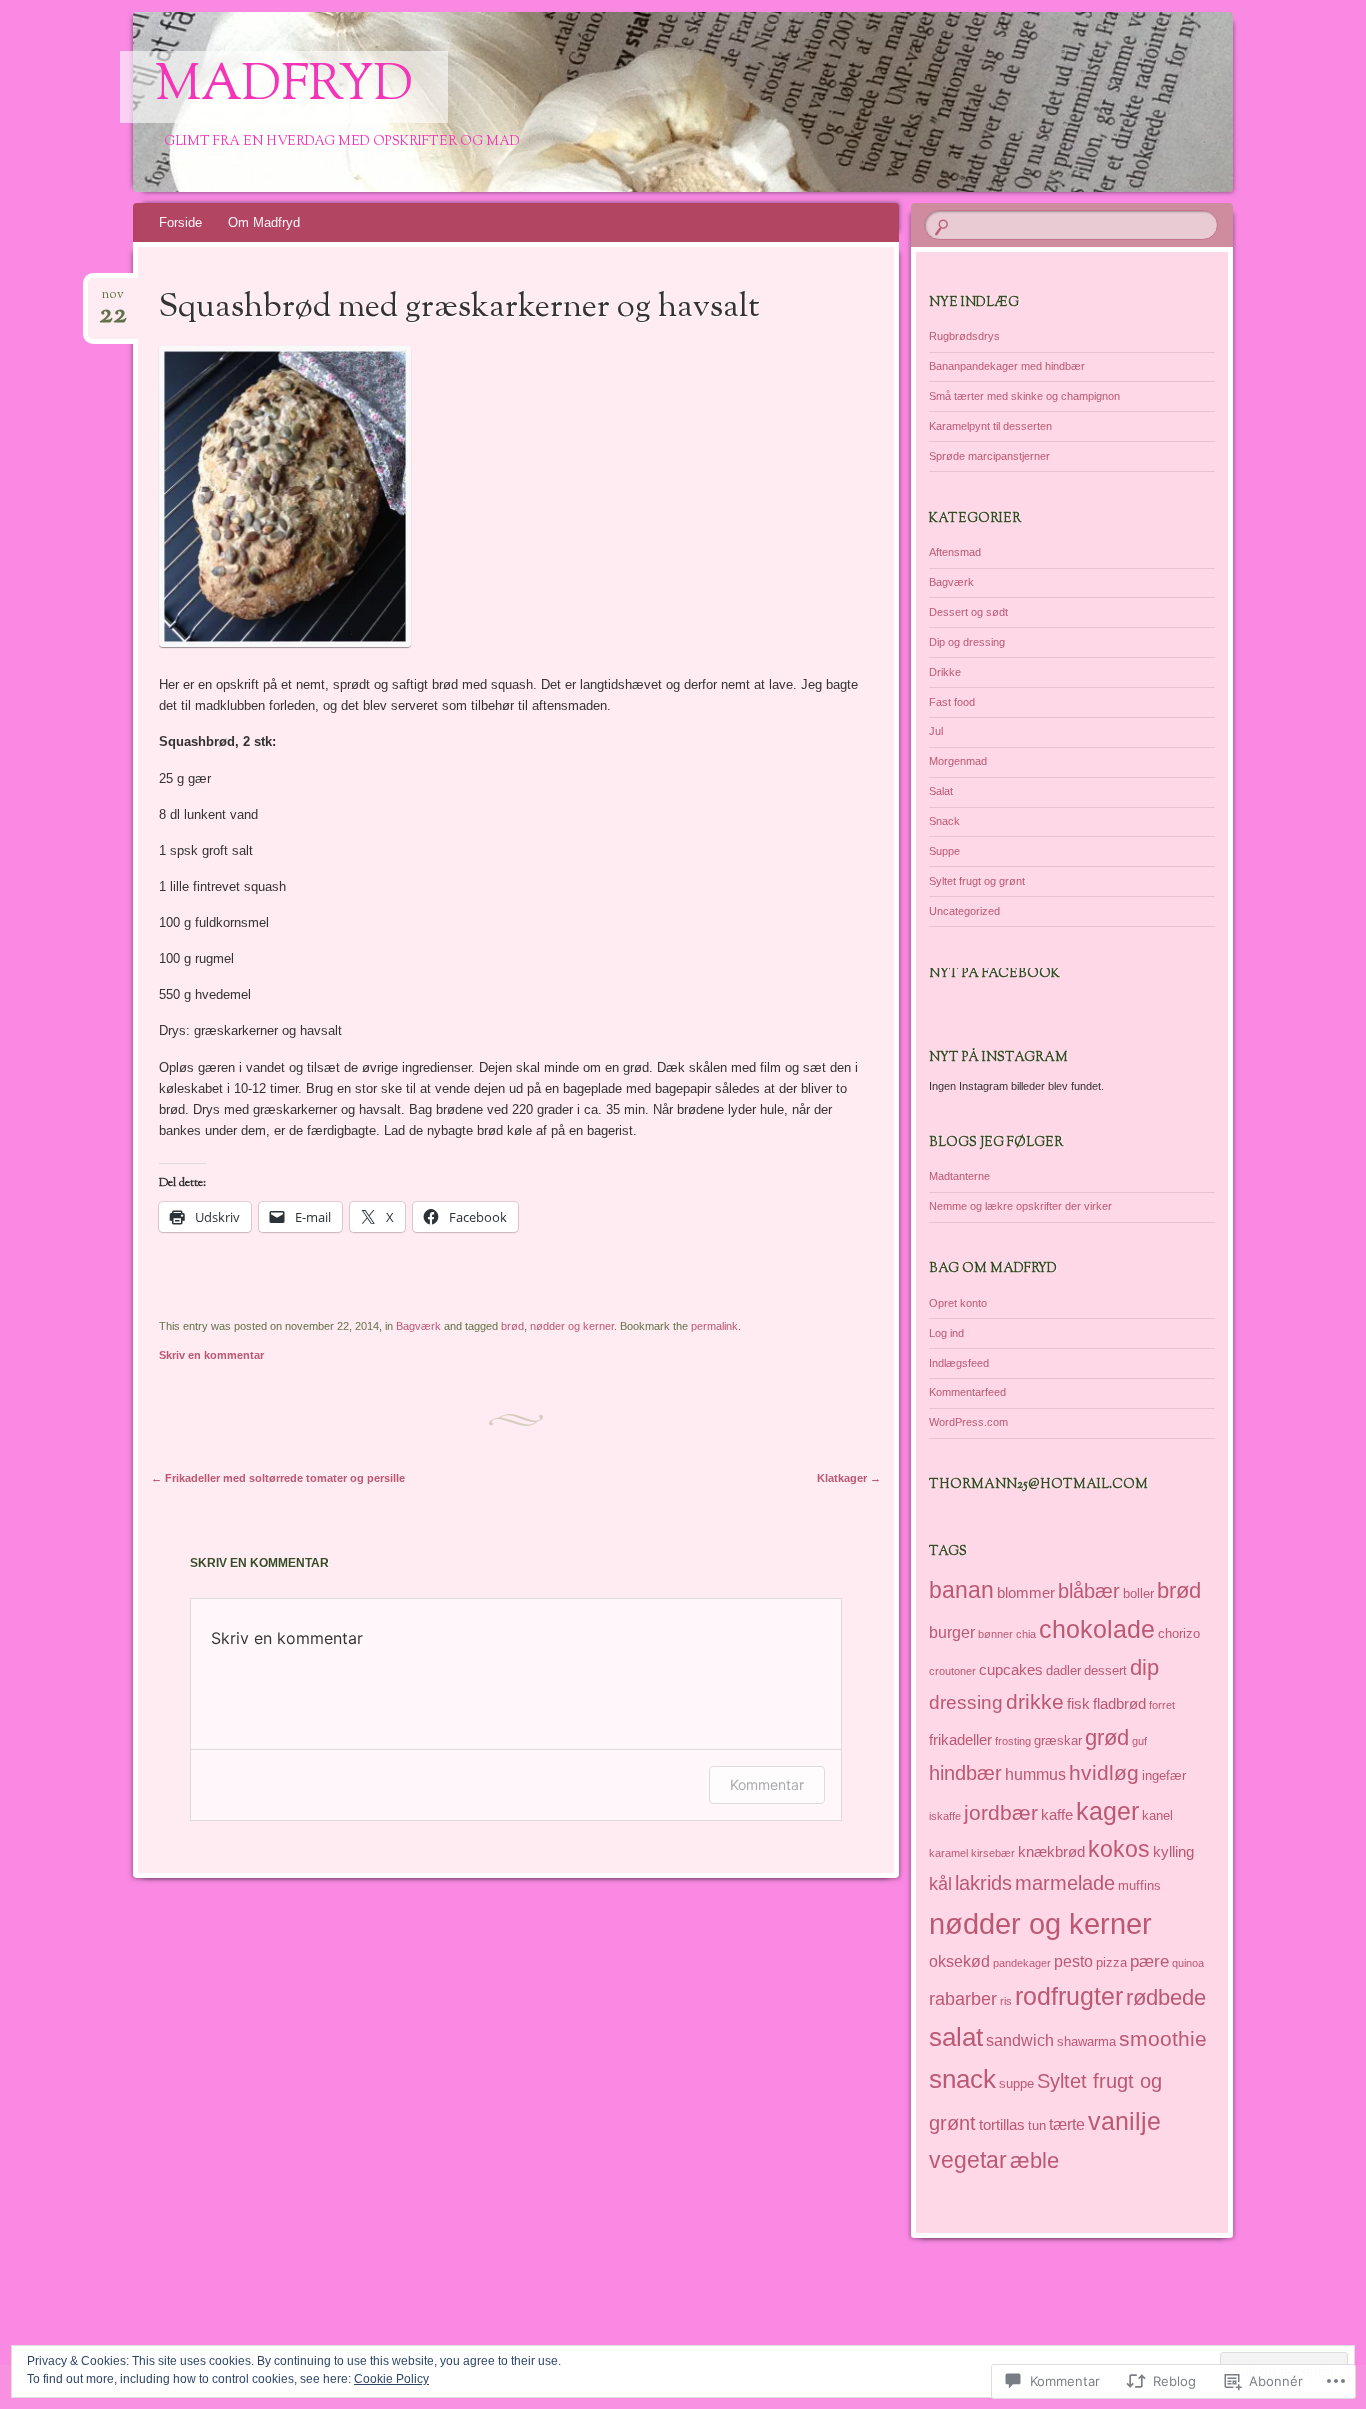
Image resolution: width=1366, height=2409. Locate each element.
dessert (1105, 1670)
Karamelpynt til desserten (990, 426)
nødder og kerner (572, 1326)
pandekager (1022, 1963)
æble (1034, 2160)
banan (961, 1590)
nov (113, 300)
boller (1138, 1593)
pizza (1111, 1962)
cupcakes (1011, 1670)
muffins (1139, 1885)
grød (1107, 1737)
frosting (1013, 1741)
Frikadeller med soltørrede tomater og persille (278, 1478)
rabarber (963, 1999)
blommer (1026, 1593)
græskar (1058, 1740)
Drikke (945, 672)
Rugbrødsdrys (964, 336)
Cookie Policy (391, 2379)
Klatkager (849, 1478)
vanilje (1124, 2121)
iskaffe (945, 1816)
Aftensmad (955, 552)
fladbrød (1119, 1704)
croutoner (952, 1671)
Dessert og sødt (968, 612)
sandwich (1020, 2040)
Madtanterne (959, 1176)
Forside (180, 222)
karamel (948, 1853)
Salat (941, 791)
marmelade (1065, 1883)
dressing (966, 1702)
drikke (1035, 1702)
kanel (1157, 1815)
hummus (1035, 1774)
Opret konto (958, 1303)
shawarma (1086, 2041)
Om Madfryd (264, 222)
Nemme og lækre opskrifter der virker (1020, 1206)
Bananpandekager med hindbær (1007, 366)
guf (1139, 1741)
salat (956, 2037)
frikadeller (960, 1740)
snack (962, 2079)
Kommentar (767, 1784)
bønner (995, 1634)
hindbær (965, 1773)
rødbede (1166, 1997)
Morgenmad (958, 761)
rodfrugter (1069, 1996)
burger (952, 1632)
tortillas (1002, 2125)
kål (940, 1884)
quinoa (1188, 1963)
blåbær (1089, 1591)
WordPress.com (968, 1422)
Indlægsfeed (959, 1363)
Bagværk (418, 1326)
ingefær (1164, 1775)
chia (1026, 1634)
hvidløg (1104, 1773)
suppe (1016, 2083)
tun (1037, 2125)
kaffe (1057, 1815)
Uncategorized (964, 911)
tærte (1067, 2124)
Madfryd (284, 87)
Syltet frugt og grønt (977, 881)
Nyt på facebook (994, 974)
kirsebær (993, 1853)
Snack (944, 821)
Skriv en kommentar (211, 1355)
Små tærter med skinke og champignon (1024, 396)
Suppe (944, 851)
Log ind (946, 1333)
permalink (714, 1326)
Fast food (952, 702)
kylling (1173, 1852)
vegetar (968, 2160)
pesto (1073, 1961)
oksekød (959, 1961)
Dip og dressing (967, 642)
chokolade (1097, 1629)
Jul (936, 731)
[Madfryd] (679, 102)
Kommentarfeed (967, 1392)
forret (1162, 1705)
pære (1149, 1961)
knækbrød (1051, 1852)
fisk (1078, 1704)
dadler (1063, 1670)
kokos (1119, 1849)
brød (512, 1326)
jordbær (1001, 1812)
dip (1144, 1667)
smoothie (1163, 2038)
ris (1006, 2001)
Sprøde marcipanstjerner (989, 456)
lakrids (983, 1883)
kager (1107, 1811)
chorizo (1179, 1633)
